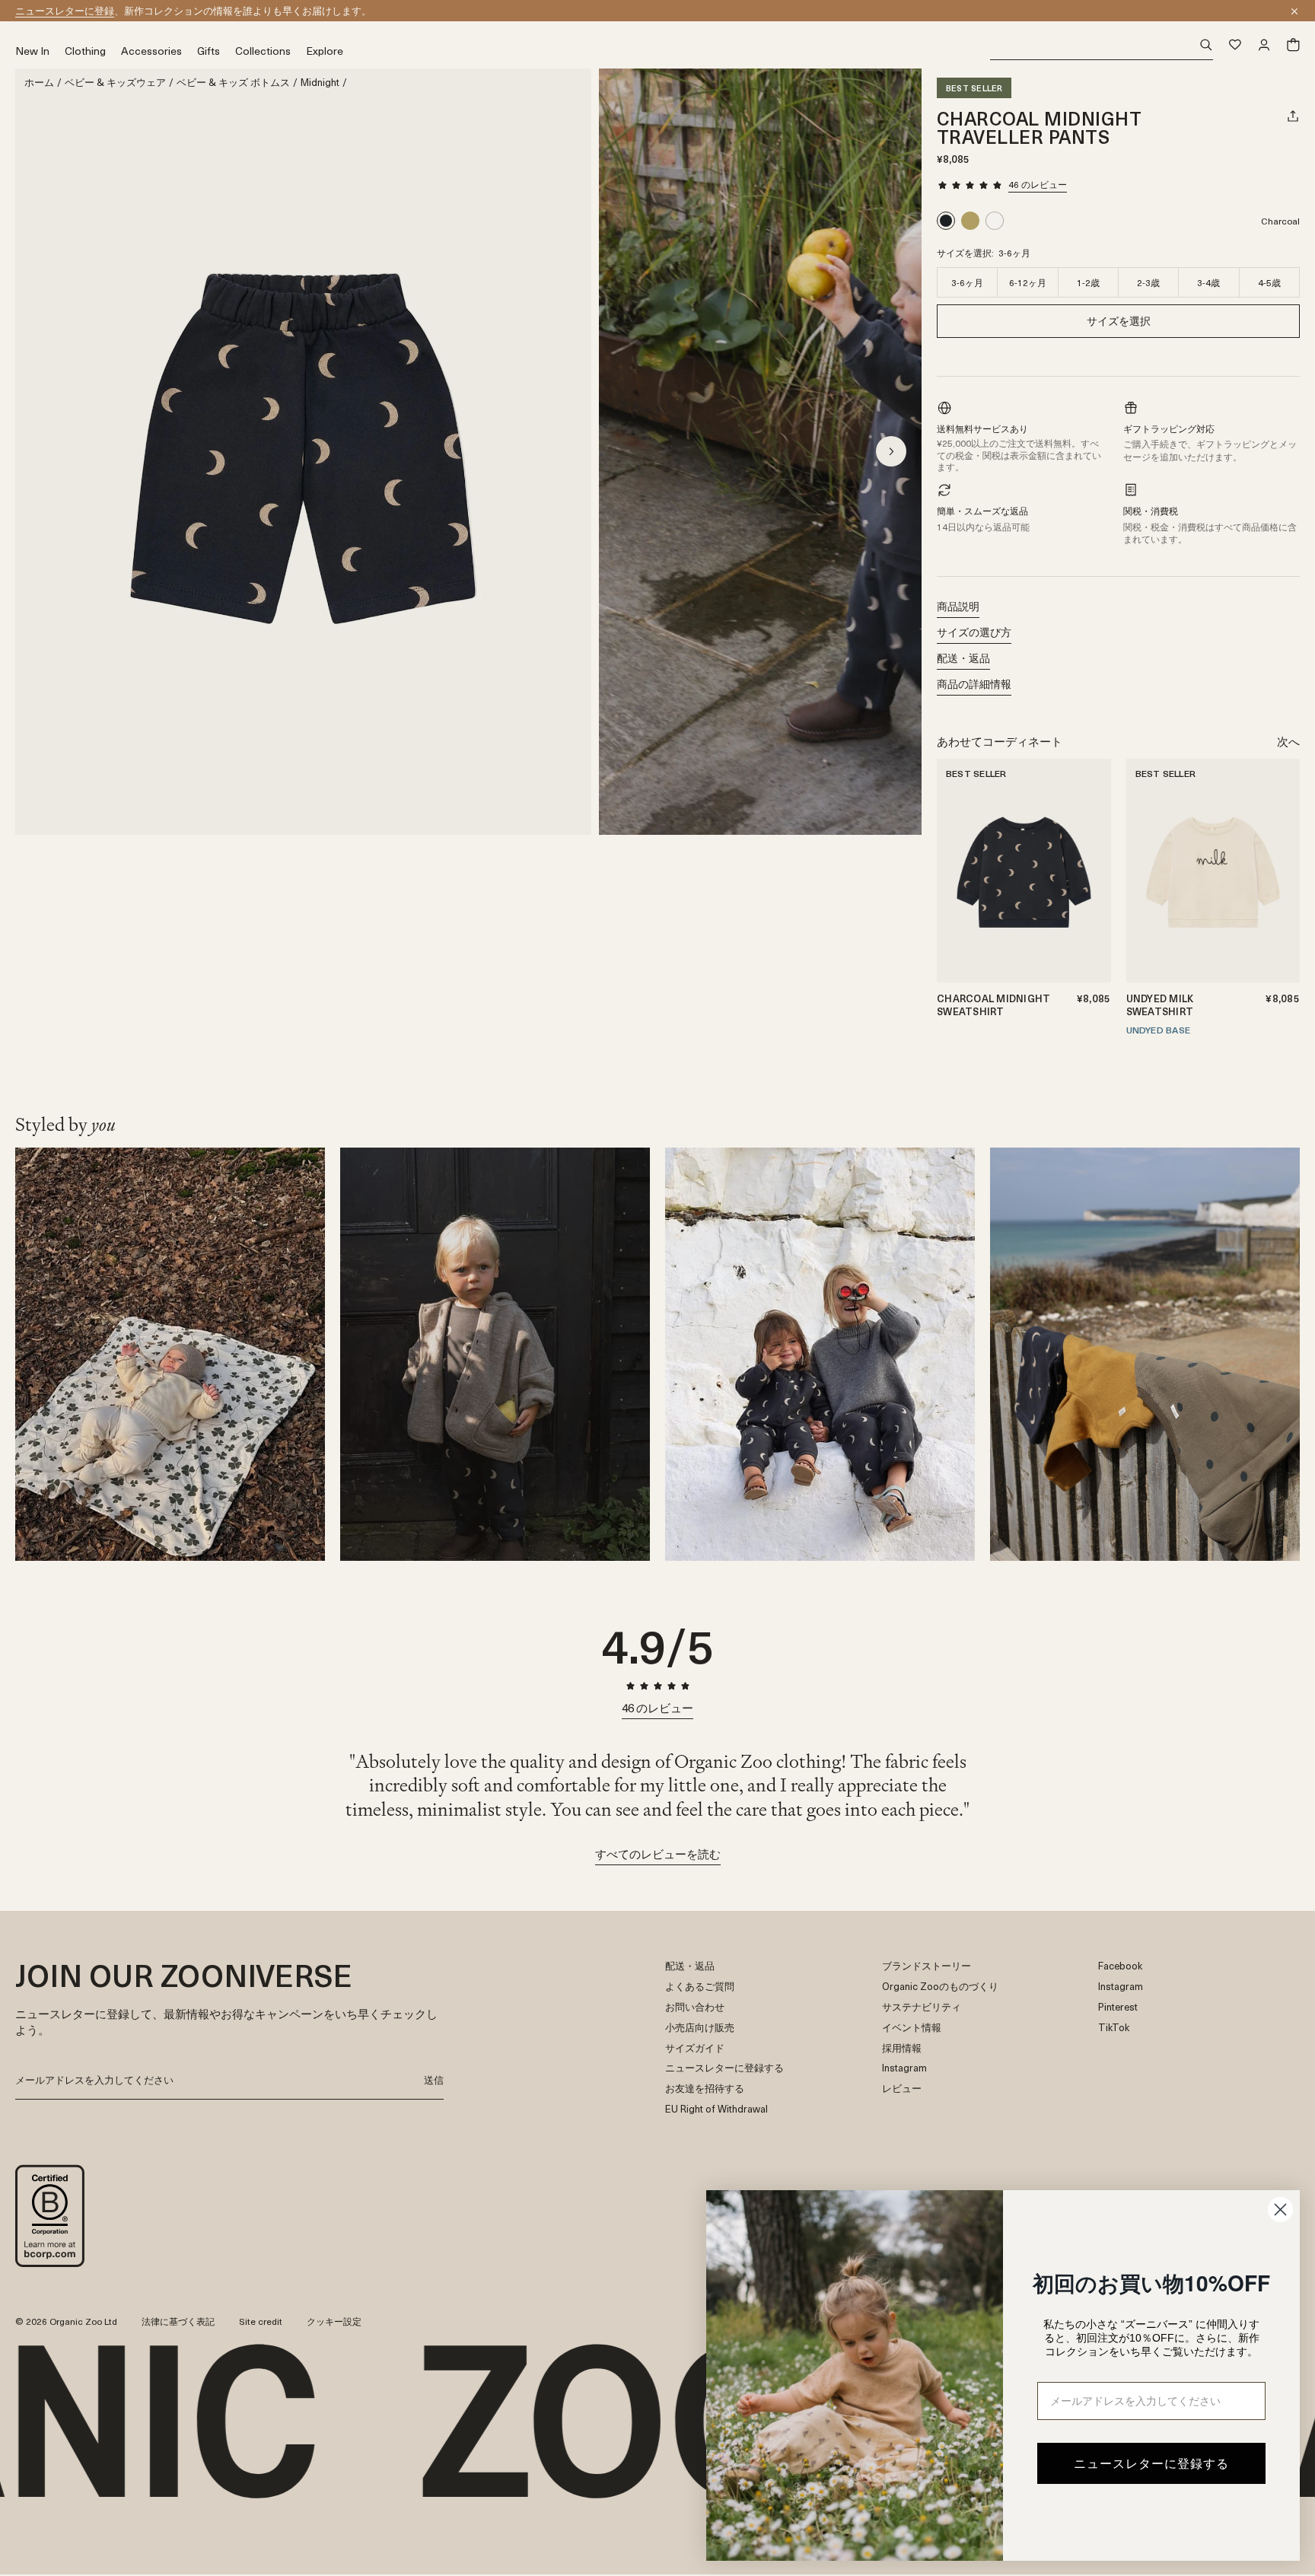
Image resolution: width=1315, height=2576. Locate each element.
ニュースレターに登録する (724, 2068)
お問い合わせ (695, 2007)
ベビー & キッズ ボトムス (233, 83)
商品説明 (958, 606)
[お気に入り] (1235, 45)
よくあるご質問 (700, 1987)
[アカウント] (1264, 45)
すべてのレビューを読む (658, 1854)
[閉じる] (1294, 11)
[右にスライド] (891, 451)
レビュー (902, 2089)
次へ (1288, 741)
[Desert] (1094, 794)
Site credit (261, 2321)
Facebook (1120, 1966)
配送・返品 (963, 658)
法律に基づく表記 (178, 2321)
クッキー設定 (334, 2321)
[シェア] (1293, 116)
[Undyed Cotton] (995, 221)
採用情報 (902, 2048)
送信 (434, 2079)
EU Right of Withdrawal (716, 2109)
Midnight (320, 83)
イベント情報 (912, 2028)
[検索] (1102, 45)
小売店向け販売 (700, 2028)
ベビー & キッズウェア (115, 83)
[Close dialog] (1280, 2210)
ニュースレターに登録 (65, 10)
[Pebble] (1094, 830)
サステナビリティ (922, 2007)
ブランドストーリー (927, 1966)
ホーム (39, 83)
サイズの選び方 (974, 632)
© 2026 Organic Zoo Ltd (66, 2322)
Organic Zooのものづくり (940, 1987)
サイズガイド (695, 2048)
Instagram (904, 2068)
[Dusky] (970, 221)
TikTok (1114, 2028)
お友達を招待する (705, 2089)
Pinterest (1118, 2007)
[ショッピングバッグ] (1293, 45)
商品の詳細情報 (974, 684)
